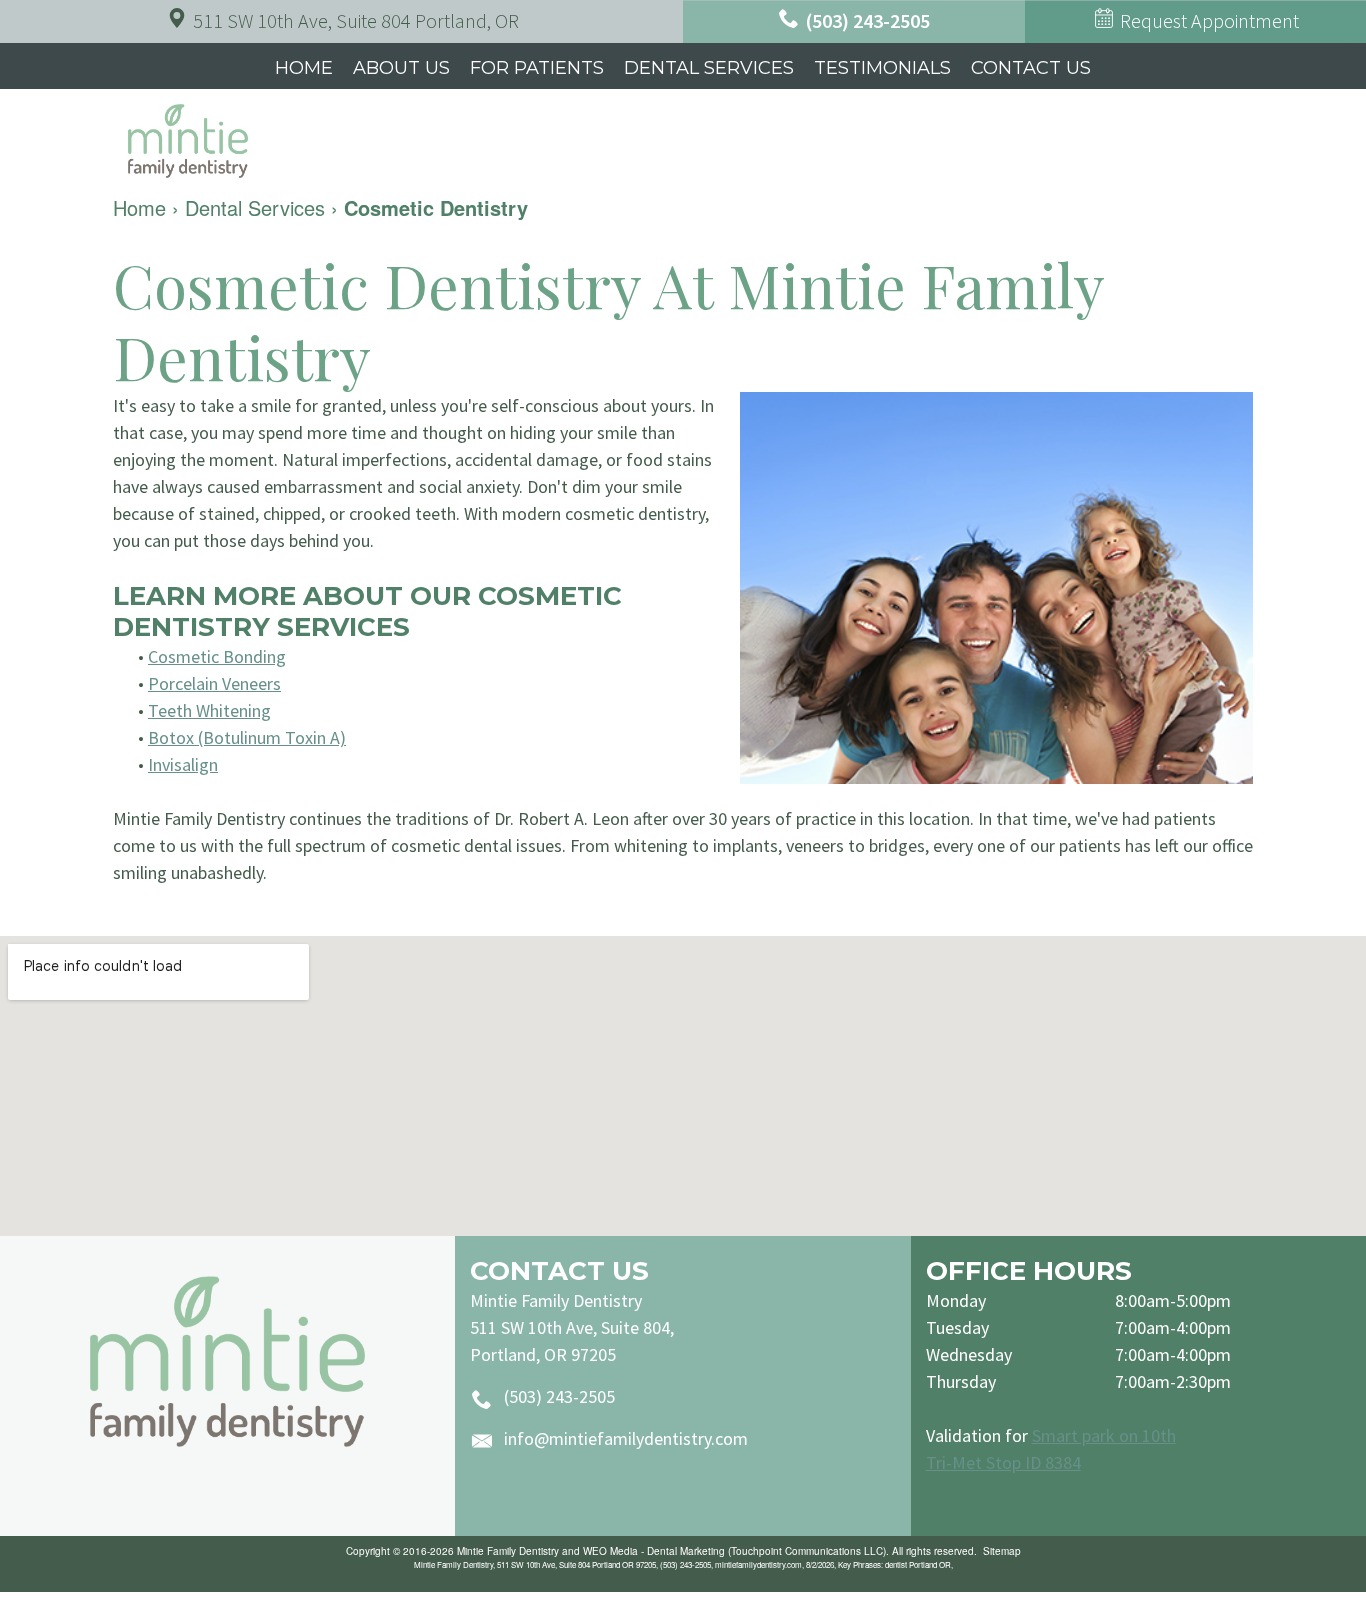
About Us (401, 68)
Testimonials (882, 68)
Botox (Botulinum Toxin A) (247, 737)
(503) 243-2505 (559, 1396)
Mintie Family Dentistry (508, 1551)
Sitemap (1002, 1551)
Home (304, 68)
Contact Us (1031, 68)
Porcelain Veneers (214, 683)
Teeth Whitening (209, 710)
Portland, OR (356, 20)
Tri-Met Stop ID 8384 (1003, 1462)
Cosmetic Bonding (217, 656)
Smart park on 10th (1104, 1435)
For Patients (537, 68)
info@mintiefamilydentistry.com (626, 1438)
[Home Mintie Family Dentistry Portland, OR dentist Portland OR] (227, 1361)
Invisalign (183, 764)
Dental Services (709, 68)
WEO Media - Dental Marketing (654, 1551)
